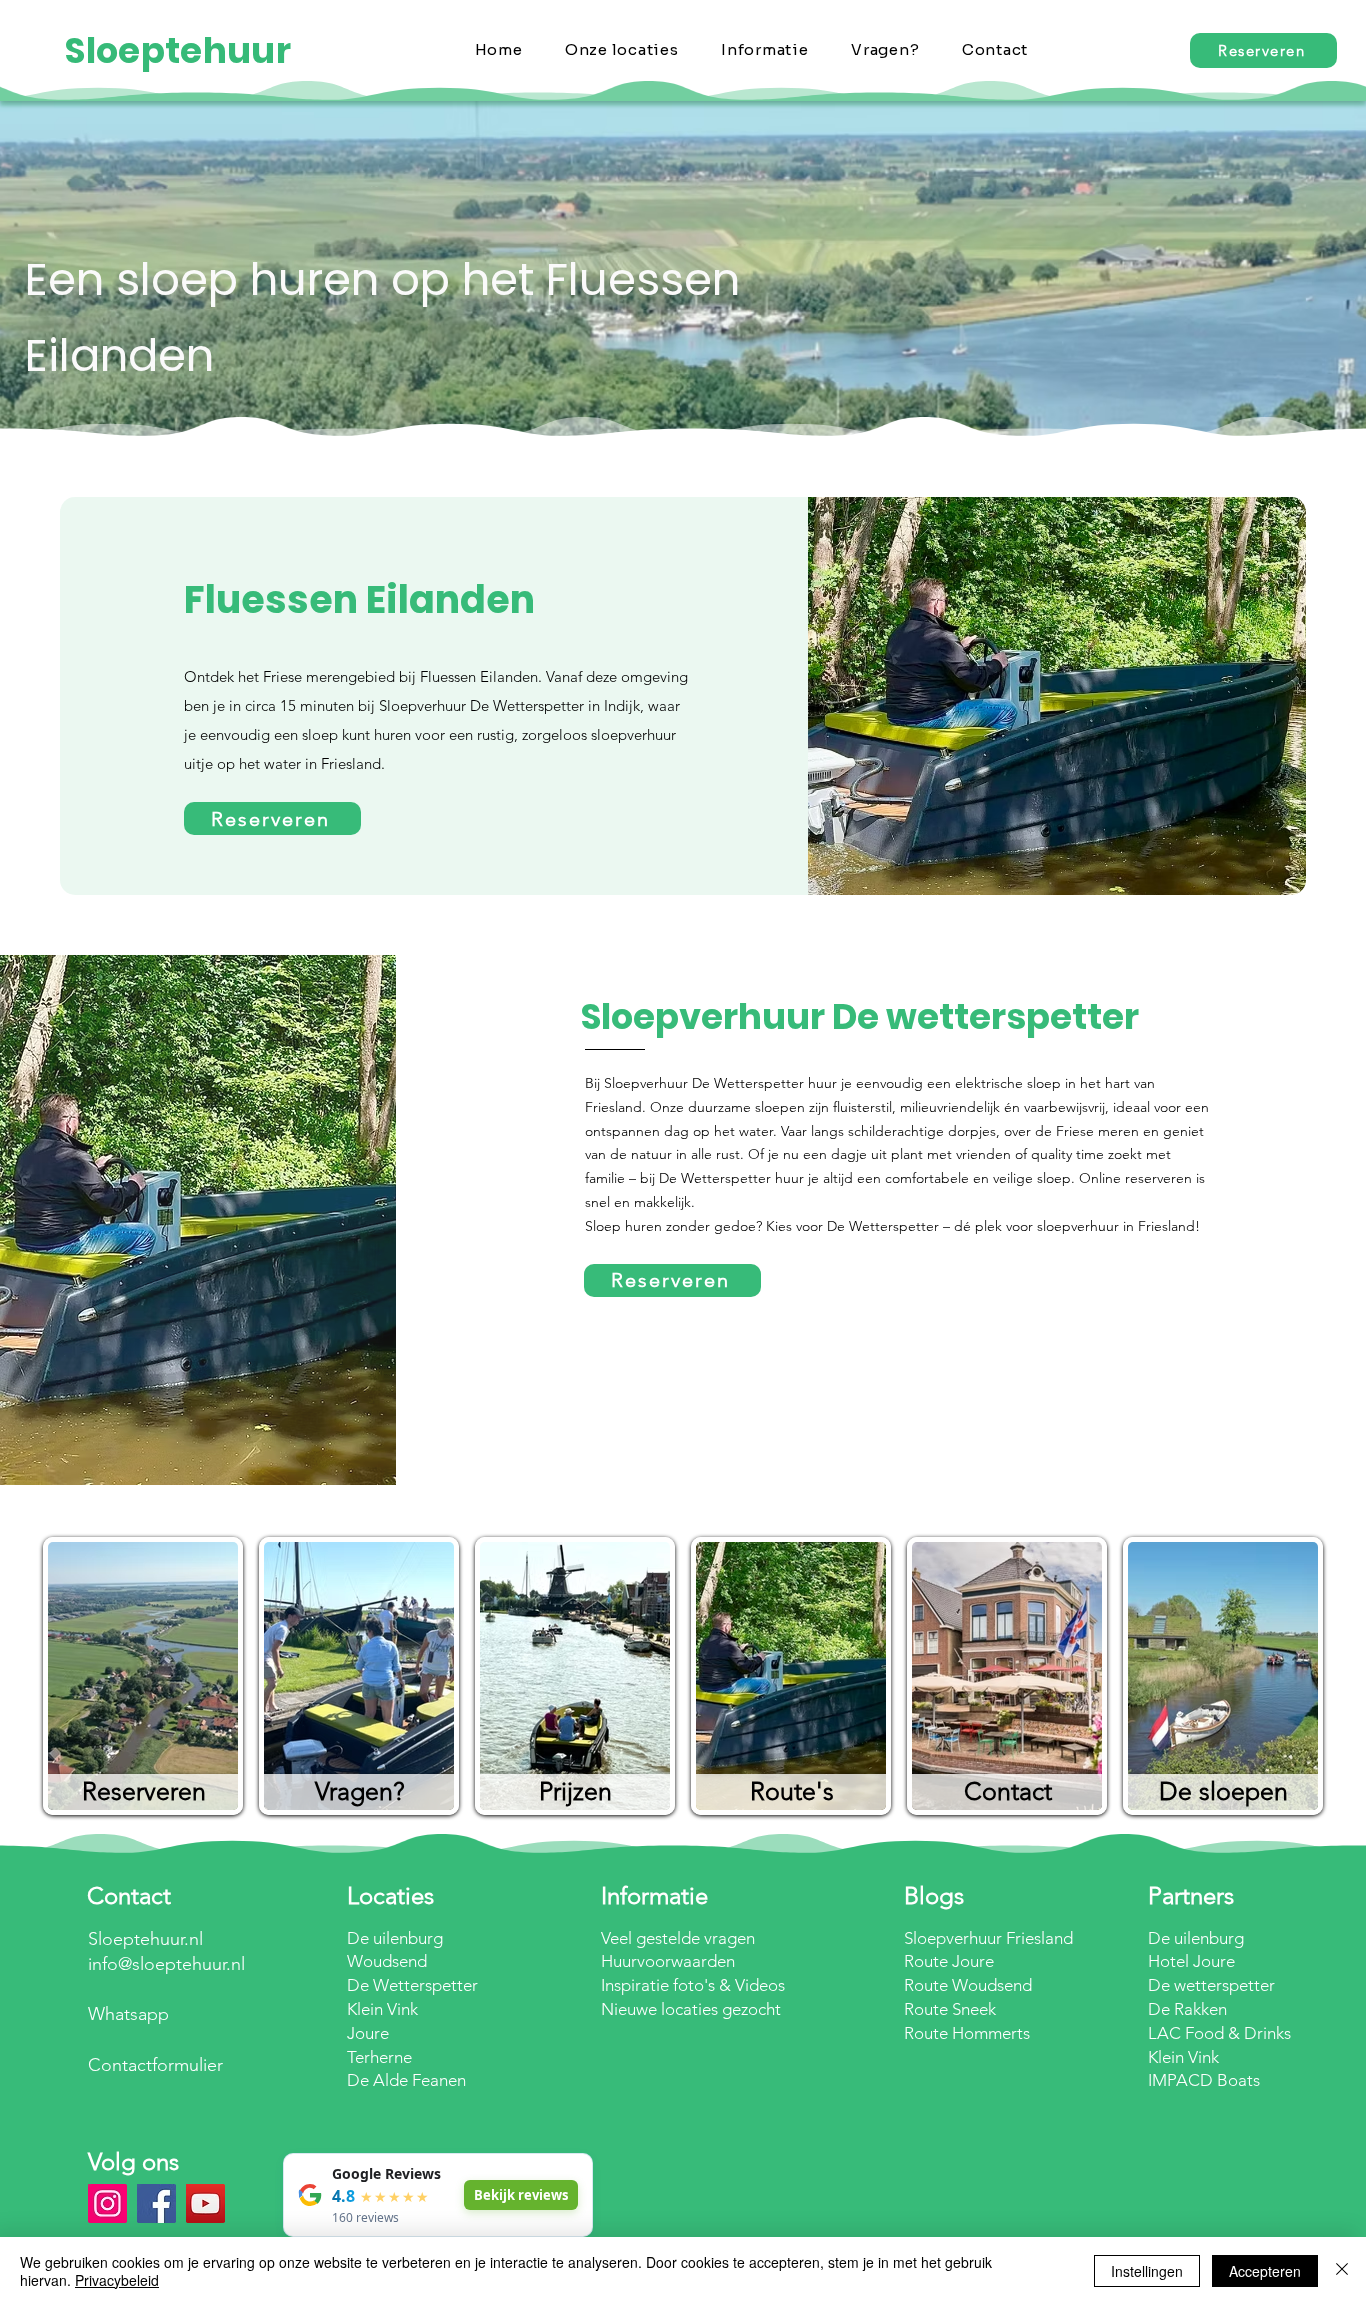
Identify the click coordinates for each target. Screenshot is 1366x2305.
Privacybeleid (117, 2280)
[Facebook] (156, 2203)
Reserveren (144, 1791)
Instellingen (1147, 2271)
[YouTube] (205, 2203)
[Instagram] (107, 2203)
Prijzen (575, 1791)
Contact (1008, 1791)
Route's (792, 1791)
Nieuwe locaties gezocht (691, 2009)
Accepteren (1265, 2271)
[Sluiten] (1342, 2271)
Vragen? (360, 1791)
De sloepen (1223, 1791)
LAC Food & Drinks (1219, 2033)
